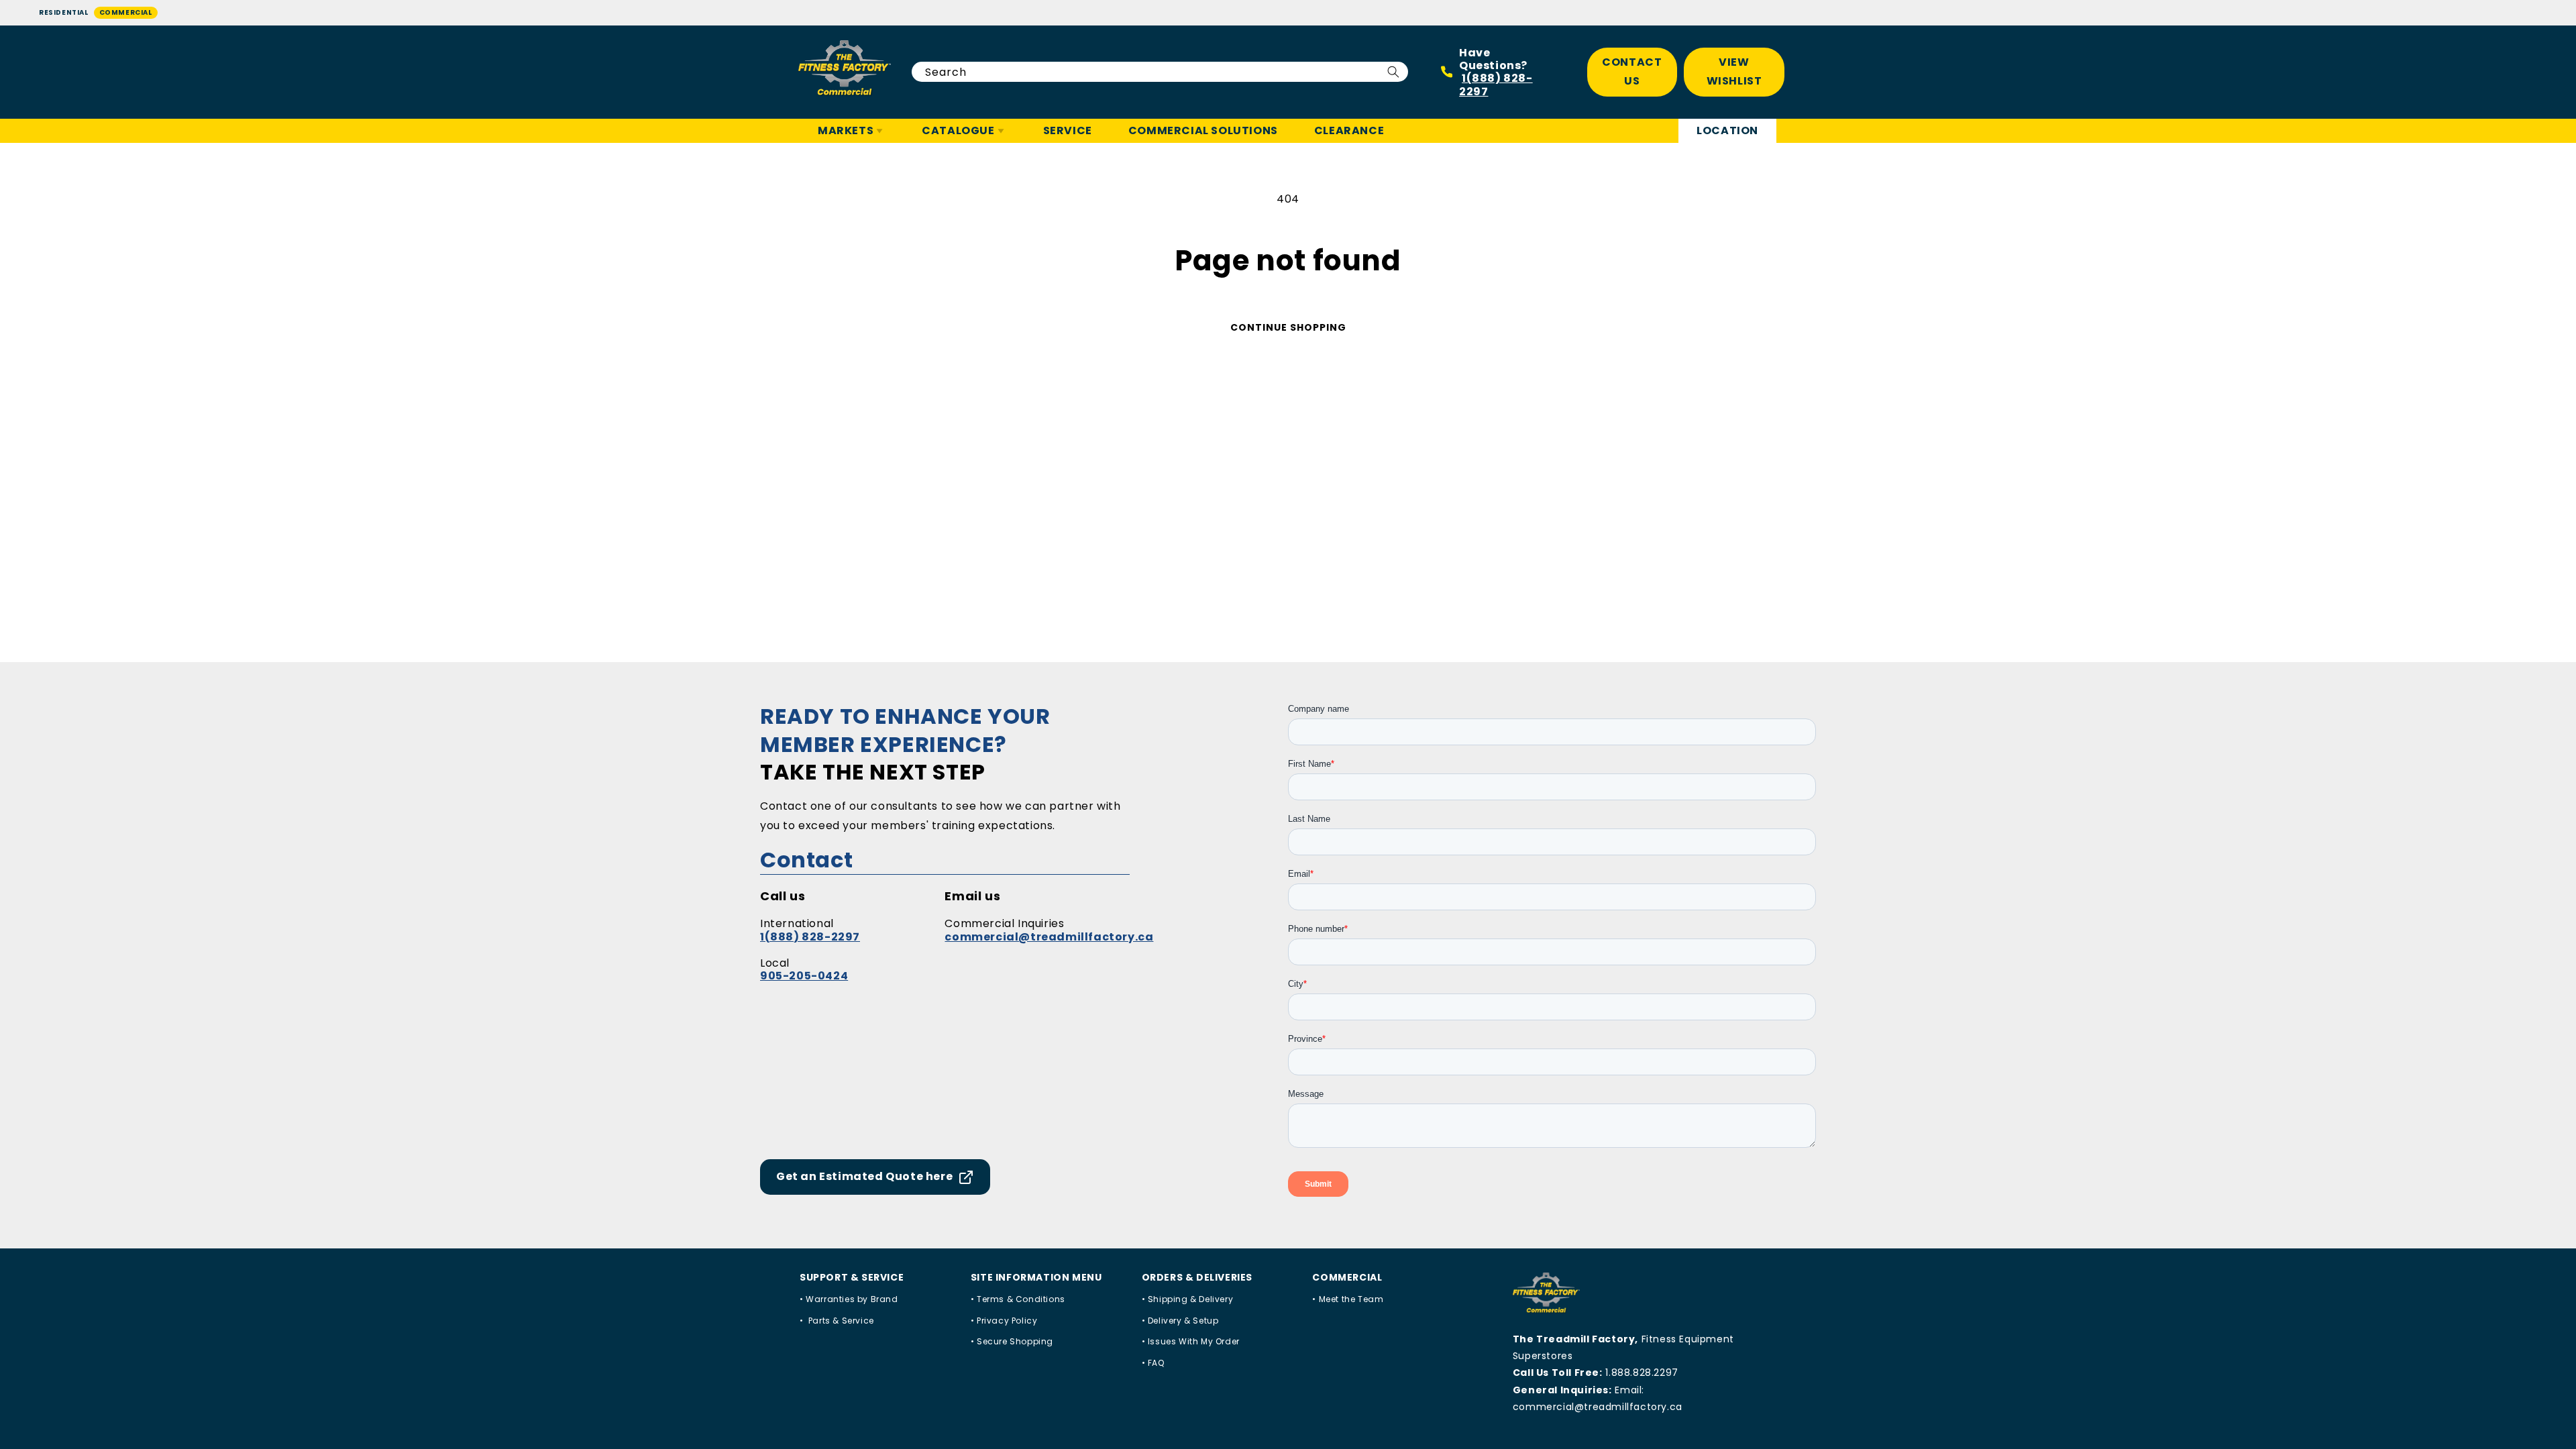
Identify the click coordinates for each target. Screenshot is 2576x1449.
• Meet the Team (1348, 1299)
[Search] (1393, 72)
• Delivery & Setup (1180, 1321)
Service (1068, 130)
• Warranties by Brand (849, 1299)
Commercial (126, 12)
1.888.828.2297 (1642, 1373)
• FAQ (1153, 1363)
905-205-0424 (804, 976)
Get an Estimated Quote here (864, 1176)
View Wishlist (1734, 72)
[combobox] (1160, 72)
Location (1727, 130)
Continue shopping (1288, 327)
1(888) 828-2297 (1496, 85)
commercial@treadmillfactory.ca (1049, 937)
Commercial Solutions (1203, 130)
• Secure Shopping (1012, 1341)
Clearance (1349, 130)
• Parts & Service (837, 1321)
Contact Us (1632, 72)
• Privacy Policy (1004, 1321)
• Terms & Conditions (1018, 1299)
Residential (64, 12)
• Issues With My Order (1191, 1341)
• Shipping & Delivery (1188, 1299)
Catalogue (958, 130)
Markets (846, 130)
